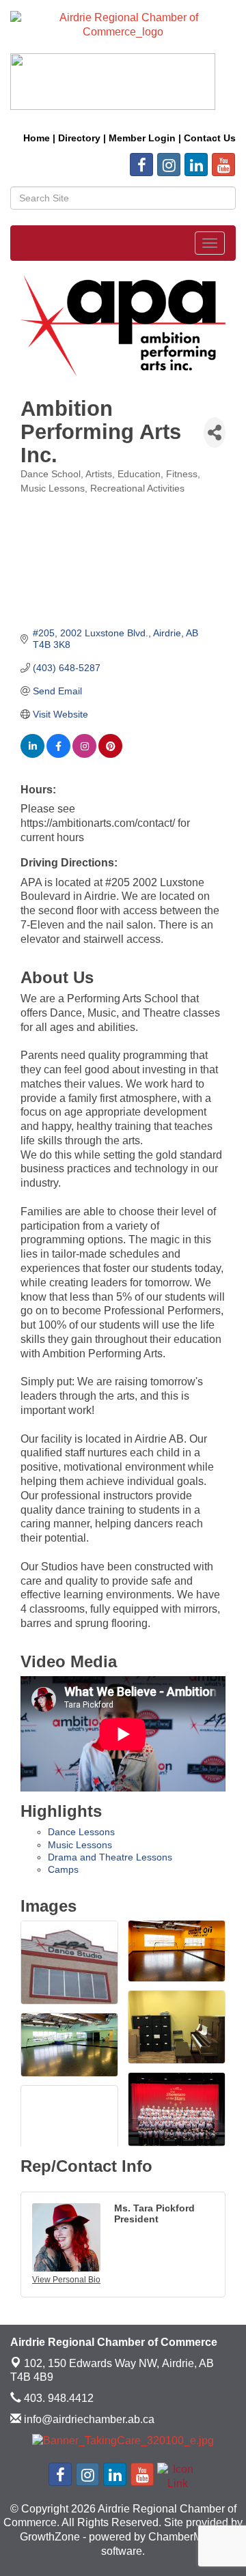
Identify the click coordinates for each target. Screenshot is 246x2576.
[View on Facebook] (58, 754)
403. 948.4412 (57, 2398)
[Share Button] (215, 433)
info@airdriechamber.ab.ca (88, 2419)
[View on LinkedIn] (32, 754)
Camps (63, 1869)
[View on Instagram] (84, 754)
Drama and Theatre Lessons (110, 1857)
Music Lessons (80, 1845)
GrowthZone (50, 2537)
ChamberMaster (187, 2537)
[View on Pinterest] (110, 754)
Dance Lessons (81, 1832)
